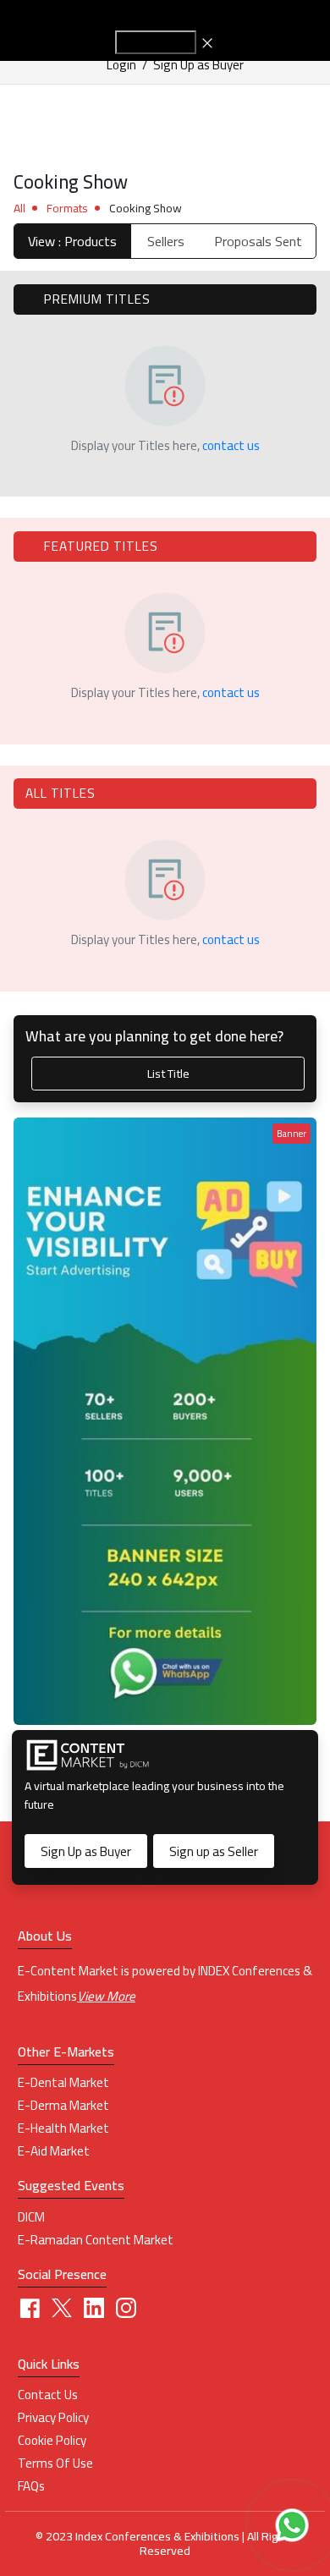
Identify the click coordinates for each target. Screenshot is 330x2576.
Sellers (166, 241)
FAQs (31, 2486)
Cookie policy (52, 2441)
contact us (231, 445)
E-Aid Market (54, 2151)
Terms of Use (55, 2463)
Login (121, 65)
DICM (31, 2217)
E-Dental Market (63, 2083)
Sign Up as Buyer (198, 65)
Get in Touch (156, 42)
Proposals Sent (258, 241)
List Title (168, 1073)
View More (106, 1996)
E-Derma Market (63, 2106)
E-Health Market (63, 2128)
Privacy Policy (53, 2418)
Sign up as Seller (214, 1851)
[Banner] (165, 1420)
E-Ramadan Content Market (96, 2240)
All (19, 208)
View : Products (72, 241)
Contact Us (48, 2395)
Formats (67, 208)
